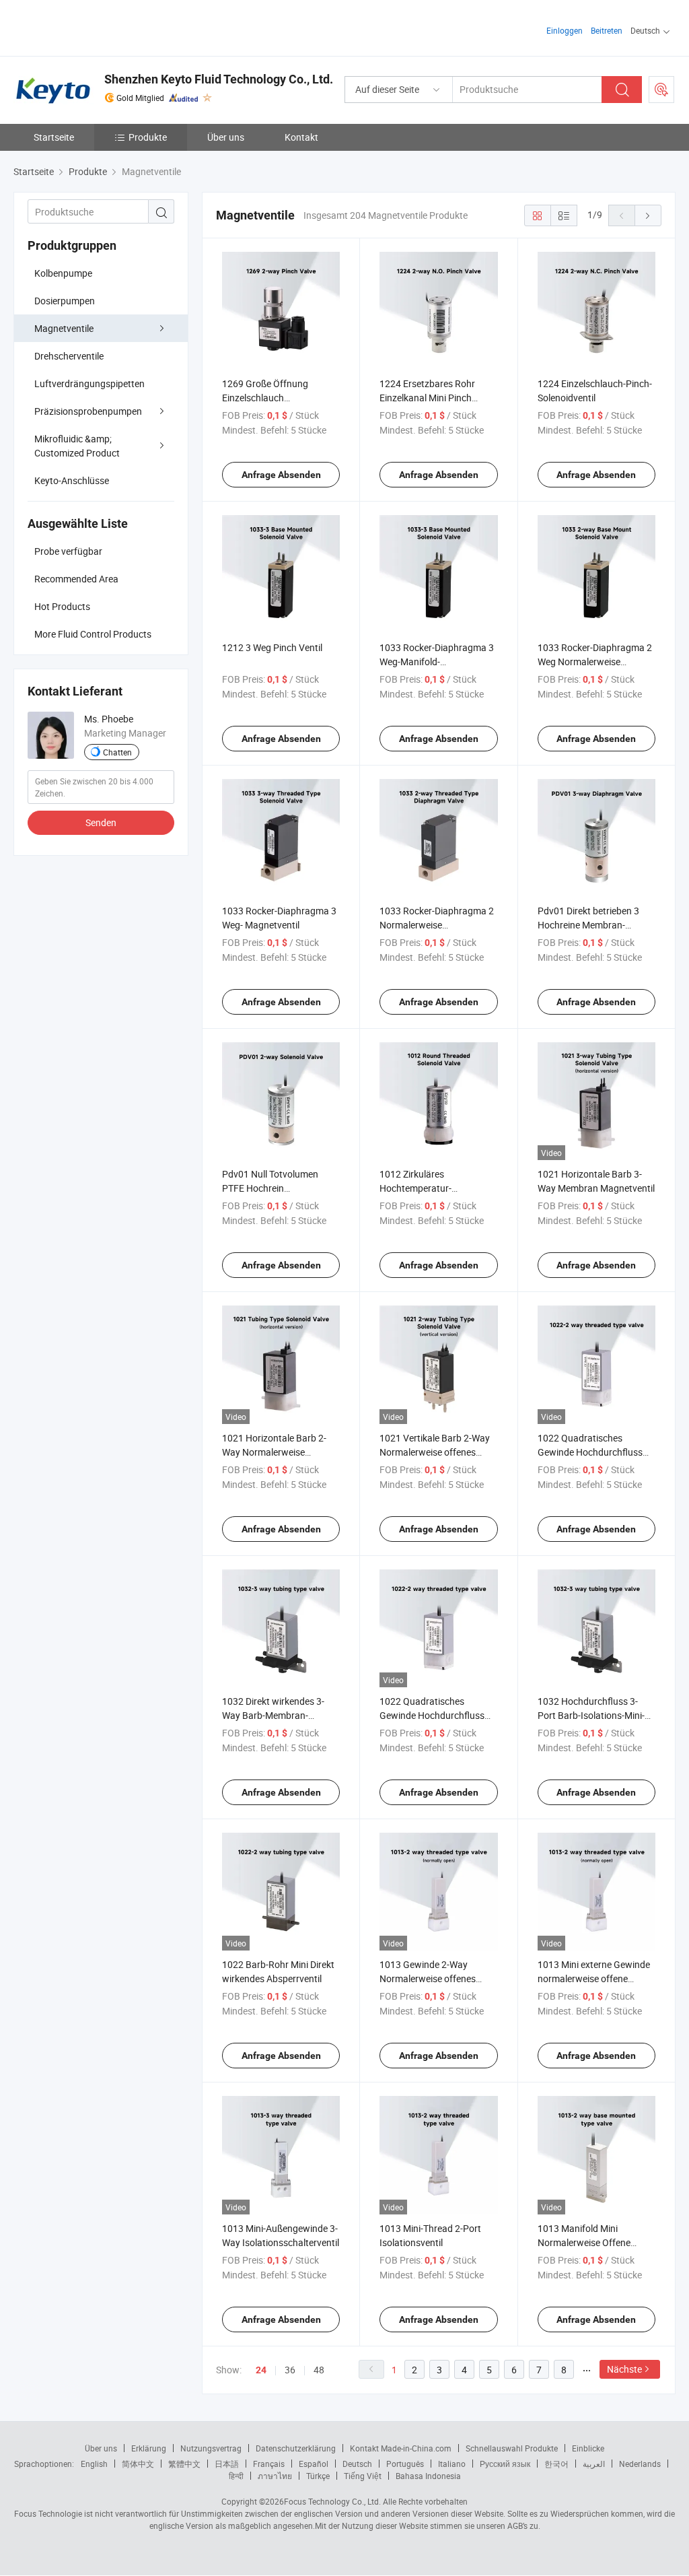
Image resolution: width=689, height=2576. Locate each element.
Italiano (452, 2464)
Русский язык (505, 2464)
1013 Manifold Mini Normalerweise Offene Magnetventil (584, 2242)
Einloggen (565, 30)
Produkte (148, 137)
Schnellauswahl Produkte (512, 2448)
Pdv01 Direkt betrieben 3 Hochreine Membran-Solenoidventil (588, 925)
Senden (101, 822)
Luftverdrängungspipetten (89, 383)
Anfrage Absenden (281, 475)
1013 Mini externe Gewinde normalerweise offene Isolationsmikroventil (594, 1978)
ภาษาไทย (275, 2476)
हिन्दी (236, 2476)
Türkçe (318, 2476)
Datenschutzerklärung (296, 2448)
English (94, 2464)
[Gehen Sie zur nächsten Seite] (648, 215)
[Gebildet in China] (100, 27)
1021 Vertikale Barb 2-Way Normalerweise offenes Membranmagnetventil (435, 1452)
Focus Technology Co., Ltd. (332, 2501)
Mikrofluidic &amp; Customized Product (77, 446)
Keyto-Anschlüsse (72, 480)
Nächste (624, 2369)
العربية (594, 2464)
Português (405, 2464)
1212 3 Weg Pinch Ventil (272, 647)
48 (319, 2370)
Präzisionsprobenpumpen (88, 411)
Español (314, 2464)
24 (261, 2370)
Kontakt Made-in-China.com (401, 2448)
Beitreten (607, 30)
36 (290, 2370)
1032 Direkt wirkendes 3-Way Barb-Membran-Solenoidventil (273, 1715)
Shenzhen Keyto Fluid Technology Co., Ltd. (219, 79)
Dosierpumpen (65, 301)
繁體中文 (184, 2464)
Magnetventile (64, 328)
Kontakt (301, 137)
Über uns (226, 137)
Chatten (117, 752)
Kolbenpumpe (63, 273)
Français (269, 2464)
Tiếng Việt (363, 2476)
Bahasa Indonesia (428, 2476)
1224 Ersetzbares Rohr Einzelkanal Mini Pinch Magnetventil (427, 398)
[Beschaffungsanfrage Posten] (661, 90)
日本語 (227, 2464)
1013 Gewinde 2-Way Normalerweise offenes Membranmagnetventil (428, 1978)
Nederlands (640, 2464)
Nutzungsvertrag (211, 2448)
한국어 (556, 2464)
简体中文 (138, 2464)
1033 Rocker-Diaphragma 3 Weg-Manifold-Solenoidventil (437, 662)
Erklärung (149, 2448)
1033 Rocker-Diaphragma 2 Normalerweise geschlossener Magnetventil (438, 925)
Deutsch (357, 2464)
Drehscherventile (69, 356)
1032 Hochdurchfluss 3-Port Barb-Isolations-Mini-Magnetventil (591, 1715)
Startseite (54, 137)
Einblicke (588, 2448)
